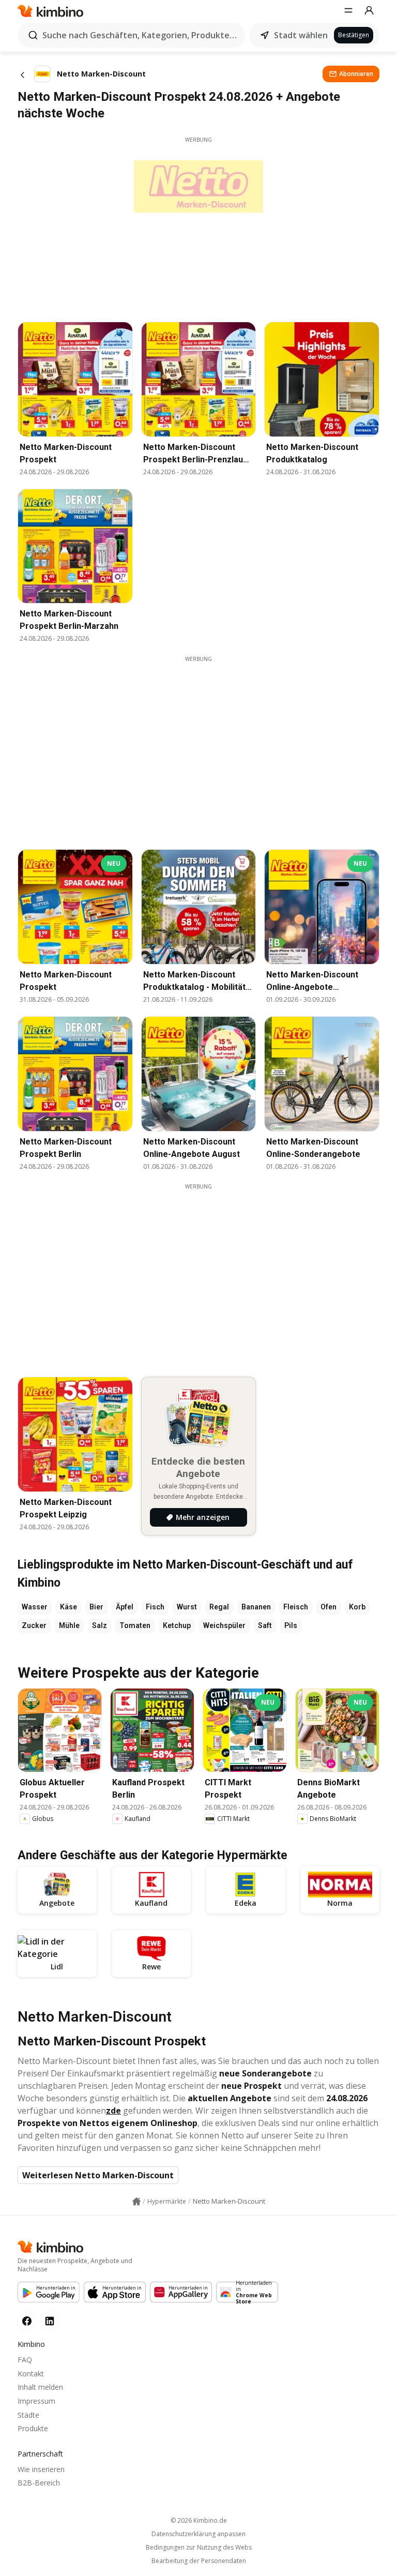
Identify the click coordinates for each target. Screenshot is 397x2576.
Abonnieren (356, 74)
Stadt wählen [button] (301, 35)
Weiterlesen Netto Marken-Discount (98, 2175)
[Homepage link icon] (136, 2202)
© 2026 (199, 2520)
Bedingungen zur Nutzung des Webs (199, 2548)
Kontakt (31, 2374)
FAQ (25, 2360)
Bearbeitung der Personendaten (199, 2561)
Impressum (36, 2401)
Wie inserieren (41, 2469)
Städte (28, 2415)
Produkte (33, 2428)
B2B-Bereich (39, 2483)
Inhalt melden (40, 2387)
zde (113, 2111)
